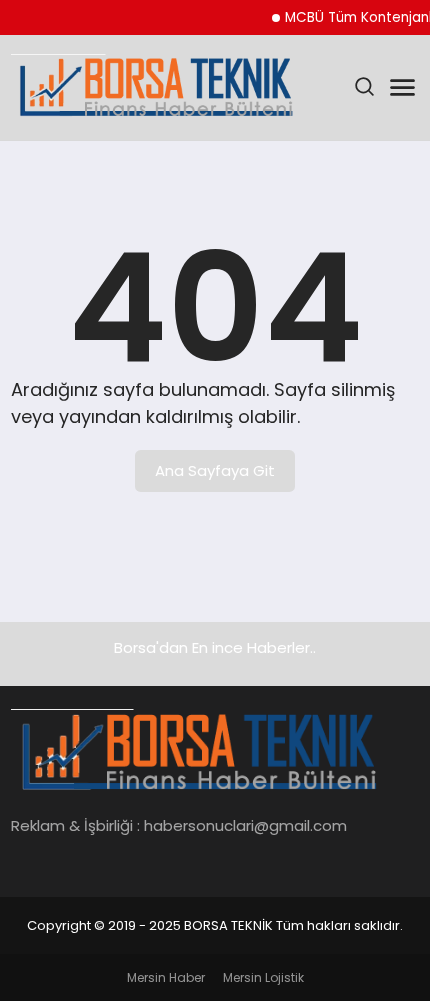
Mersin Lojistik (263, 977)
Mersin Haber (166, 977)
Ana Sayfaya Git (215, 470)
